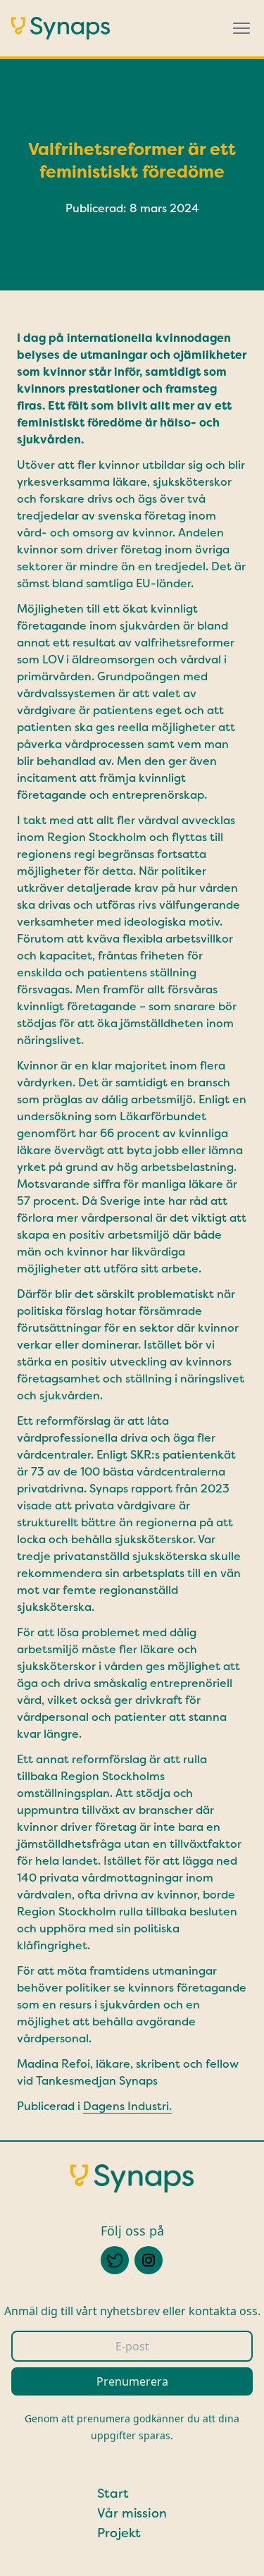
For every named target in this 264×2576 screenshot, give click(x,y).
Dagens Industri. (127, 2106)
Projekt (119, 2533)
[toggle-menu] (241, 28)
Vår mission (132, 2513)
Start (113, 2494)
